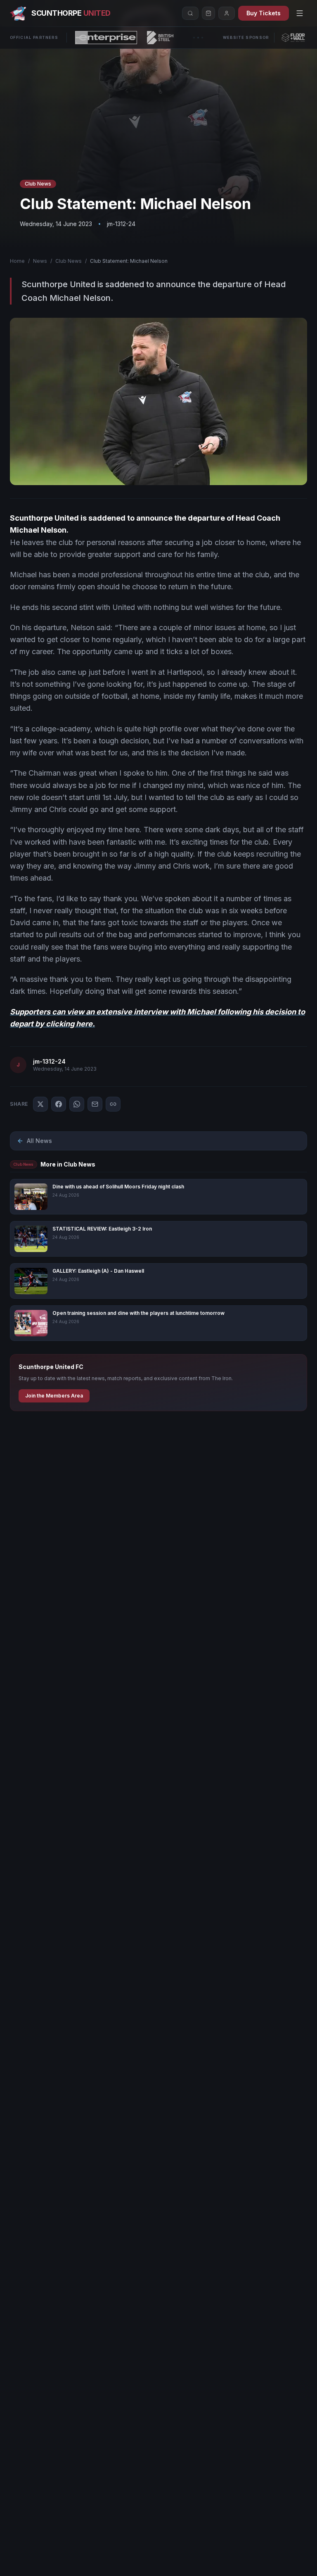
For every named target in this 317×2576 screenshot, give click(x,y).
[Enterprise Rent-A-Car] (106, 38)
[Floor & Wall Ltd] (293, 38)
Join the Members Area (54, 1396)
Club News (69, 261)
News (40, 261)
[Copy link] (113, 1104)
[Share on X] (40, 1104)
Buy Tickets (264, 13)
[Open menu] (300, 13)
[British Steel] (160, 38)
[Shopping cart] (208, 13)
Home (17, 261)
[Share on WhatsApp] (77, 1104)
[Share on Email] (95, 1104)
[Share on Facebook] (59, 1104)
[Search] (190, 13)
